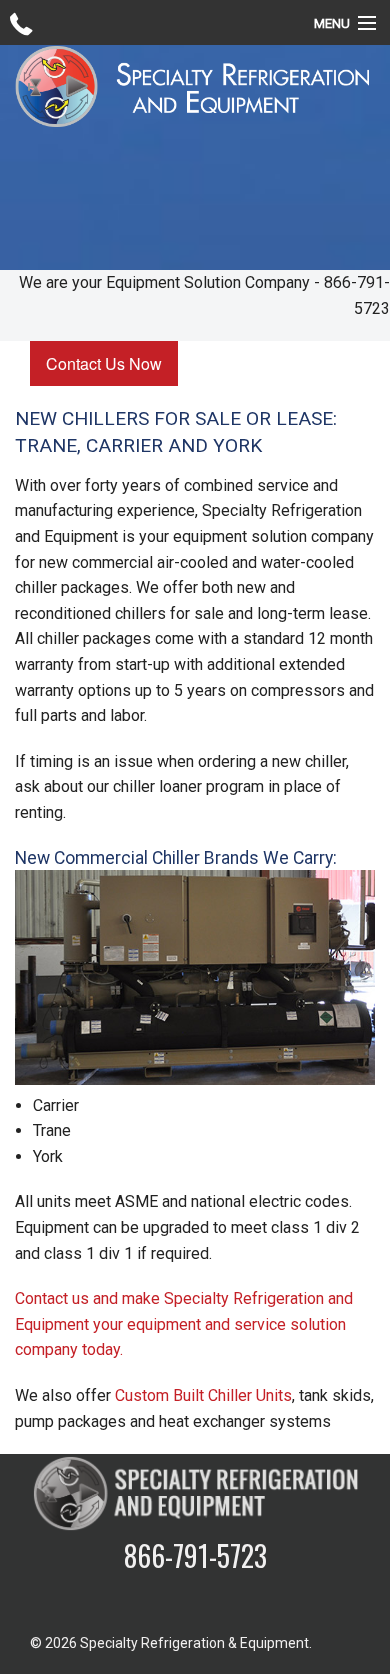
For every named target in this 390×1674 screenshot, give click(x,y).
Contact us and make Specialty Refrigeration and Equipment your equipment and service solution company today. (184, 1324)
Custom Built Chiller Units (203, 1395)
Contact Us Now (104, 363)
